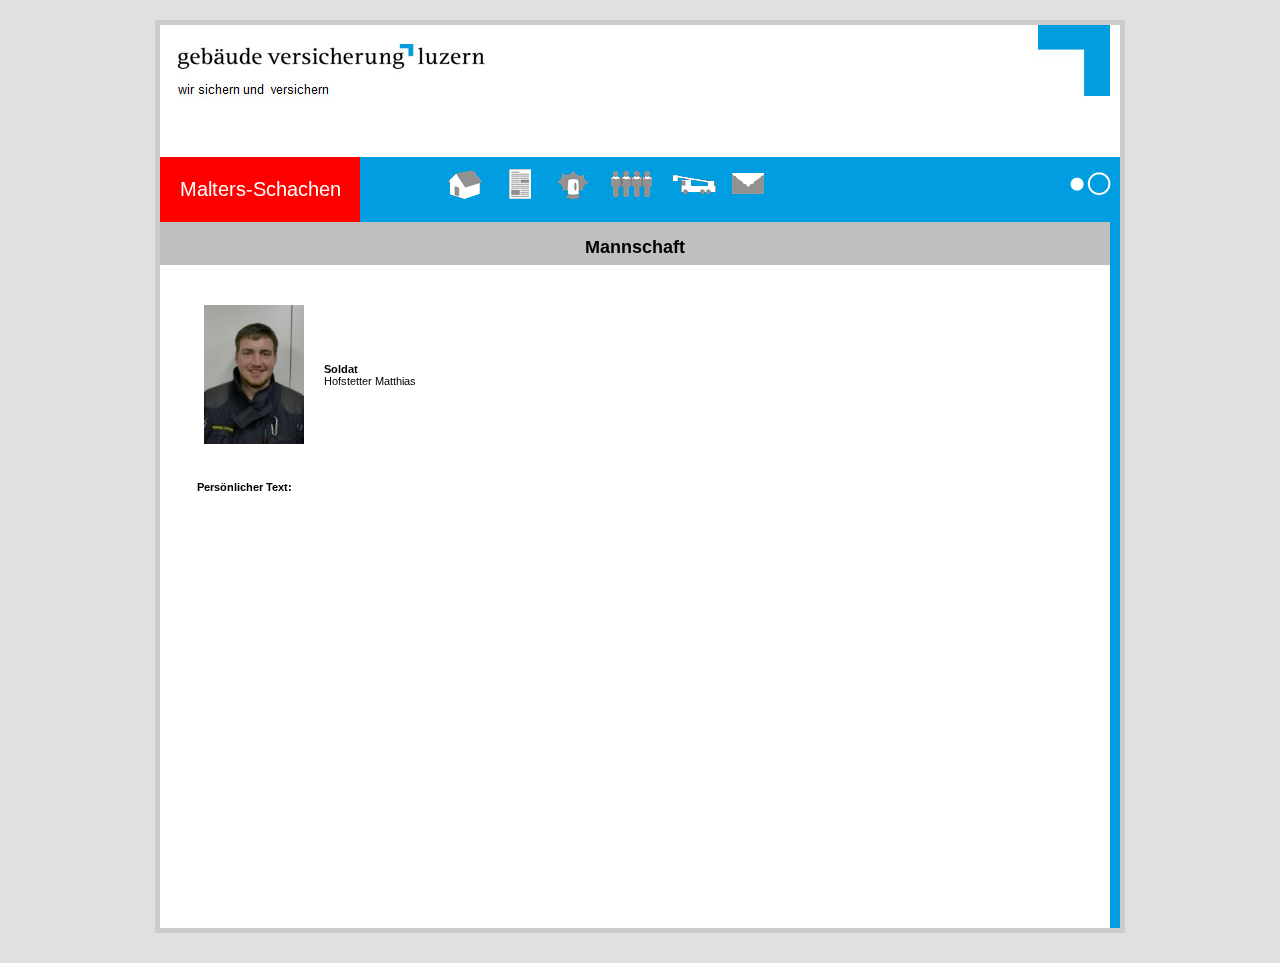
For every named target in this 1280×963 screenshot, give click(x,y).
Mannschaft (631, 207)
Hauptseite (465, 207)
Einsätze (573, 207)
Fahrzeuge (694, 207)
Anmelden (1090, 207)
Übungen (522, 207)
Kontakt (749, 207)
